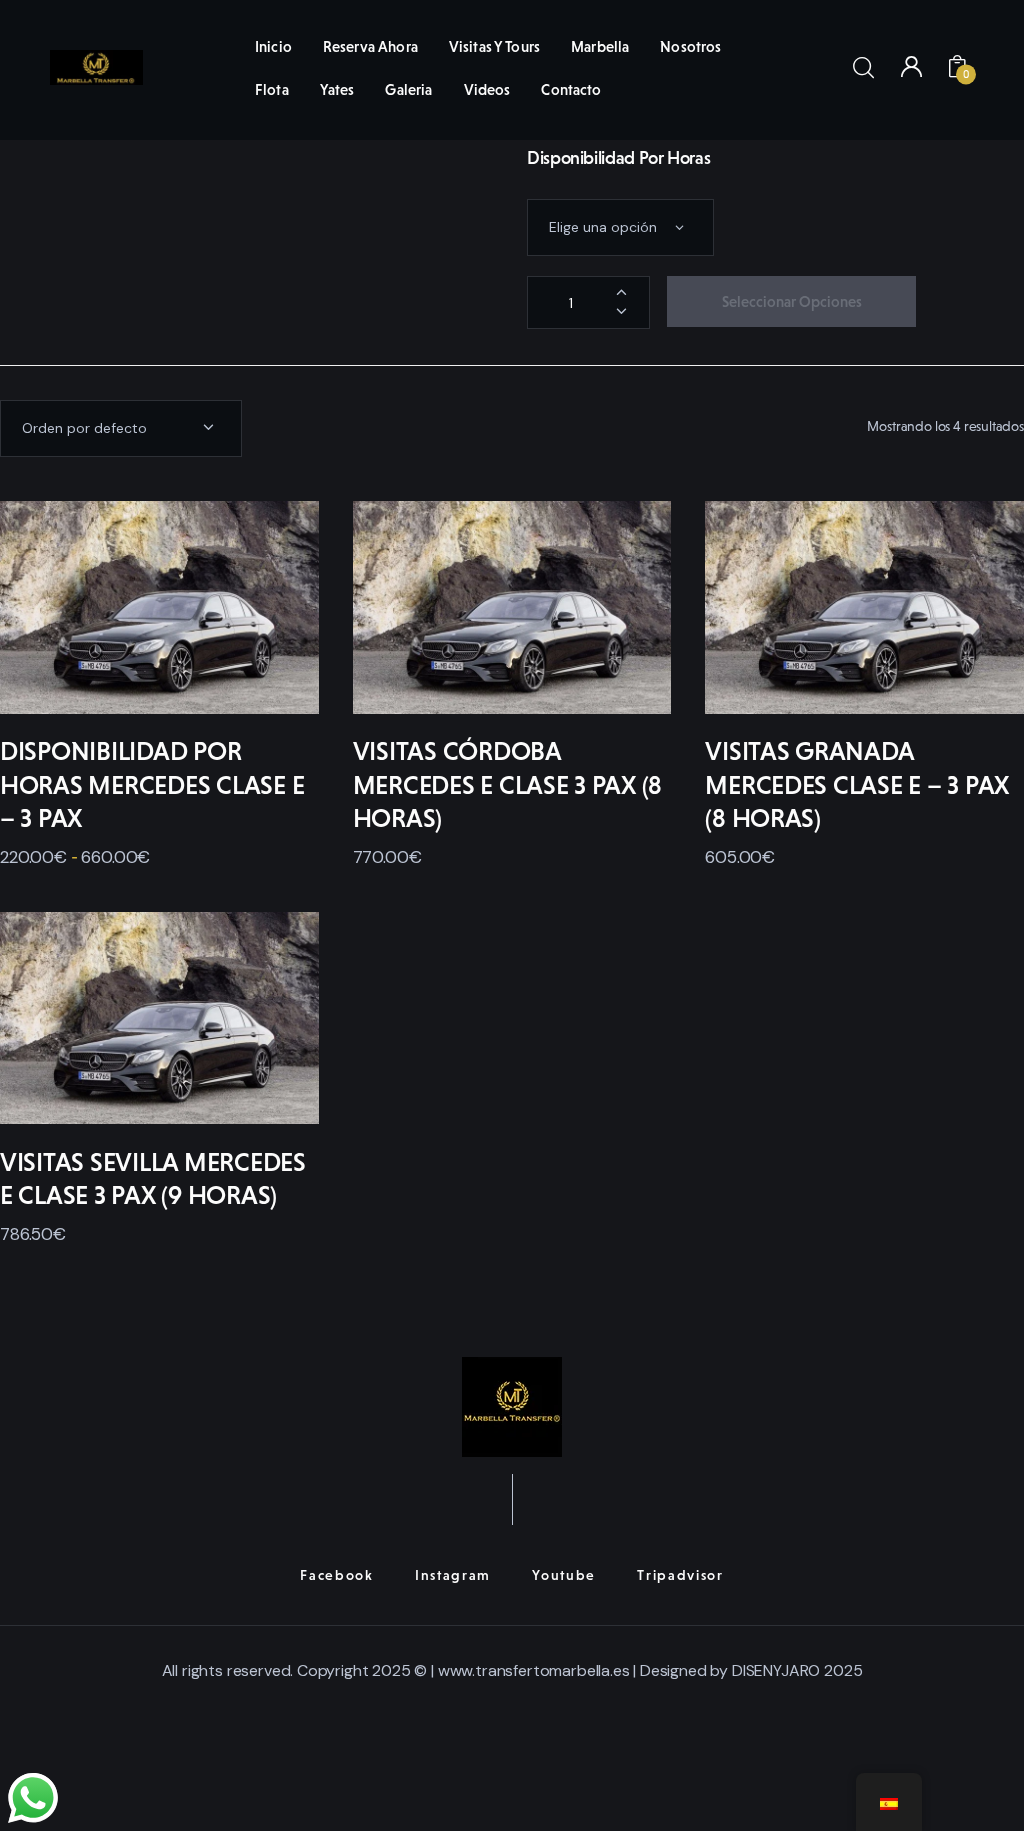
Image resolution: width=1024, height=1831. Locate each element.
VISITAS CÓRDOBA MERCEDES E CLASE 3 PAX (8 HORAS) (508, 785)
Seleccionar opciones (792, 301)
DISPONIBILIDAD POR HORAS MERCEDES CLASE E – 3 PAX (152, 785)
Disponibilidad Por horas (618, 158)
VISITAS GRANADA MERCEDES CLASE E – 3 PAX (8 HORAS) (857, 785)
